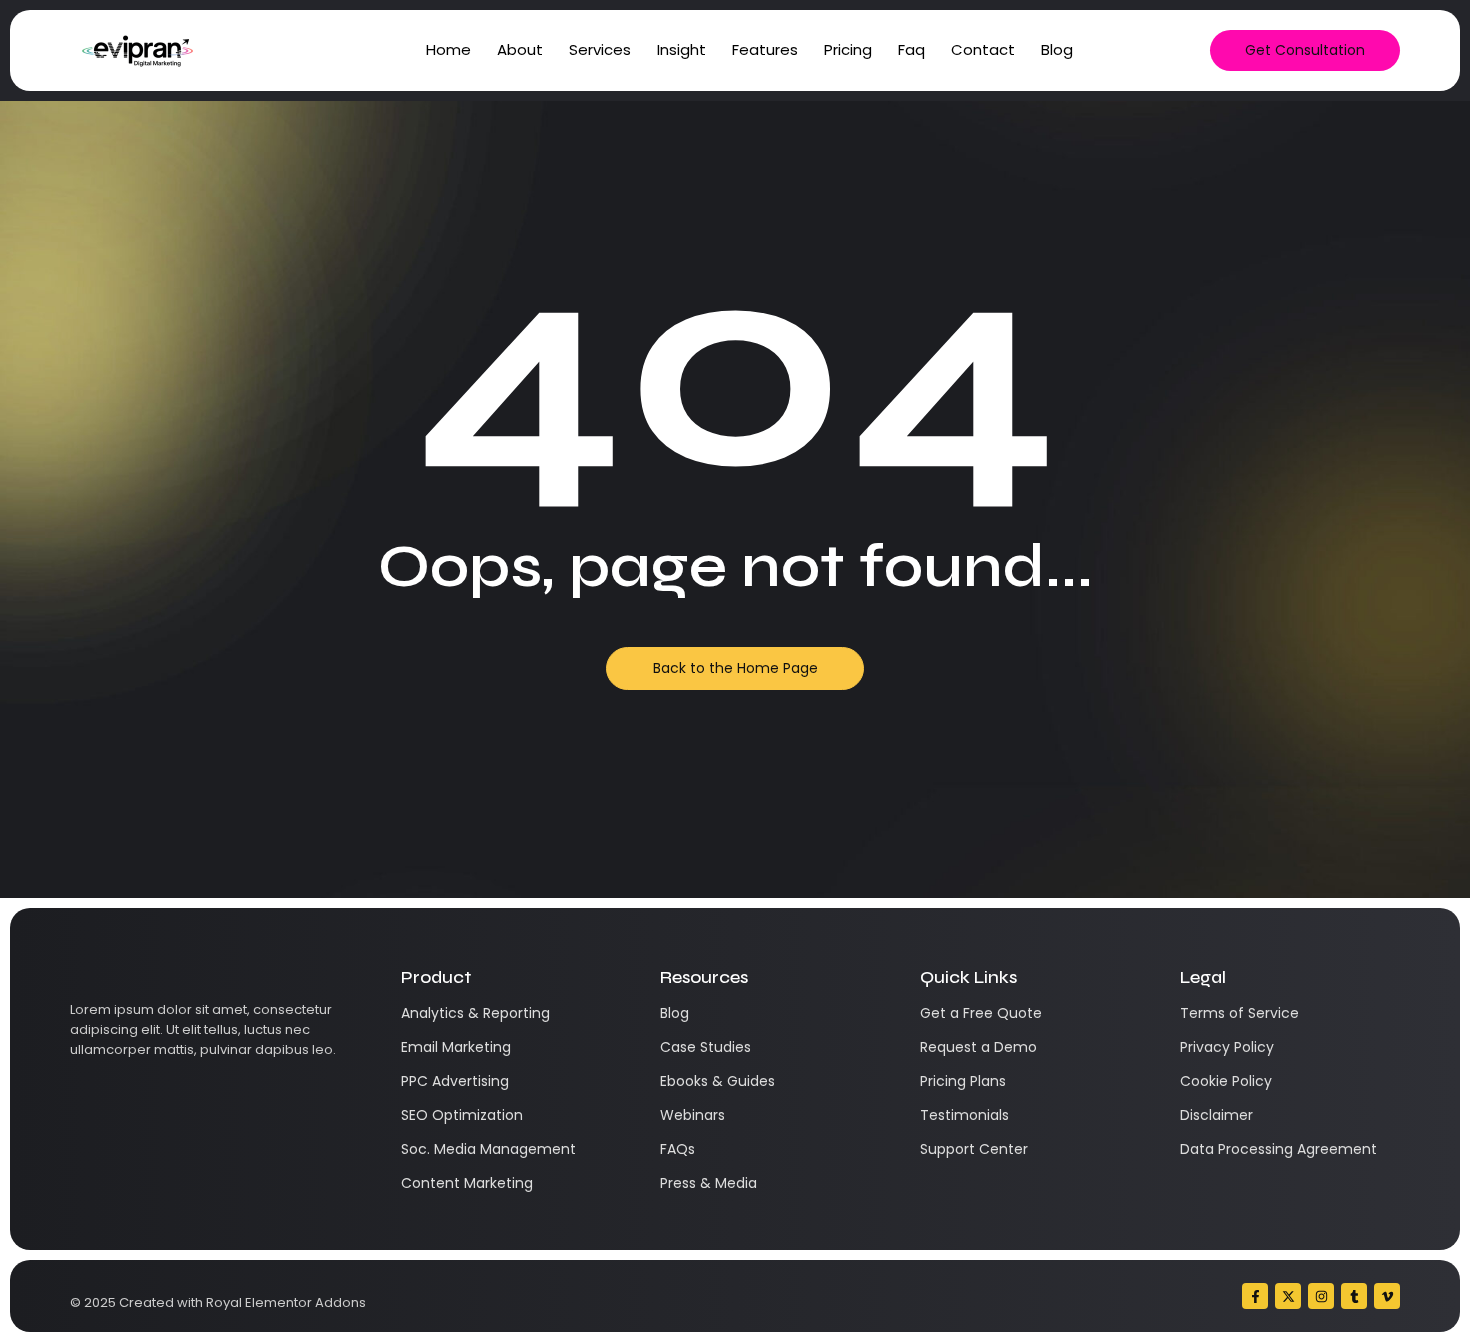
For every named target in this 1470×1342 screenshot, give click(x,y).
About (520, 49)
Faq (911, 49)
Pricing (848, 49)
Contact (983, 49)
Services (600, 49)
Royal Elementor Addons (286, 1302)
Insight (681, 49)
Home (448, 49)
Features (765, 49)
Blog (1057, 49)
